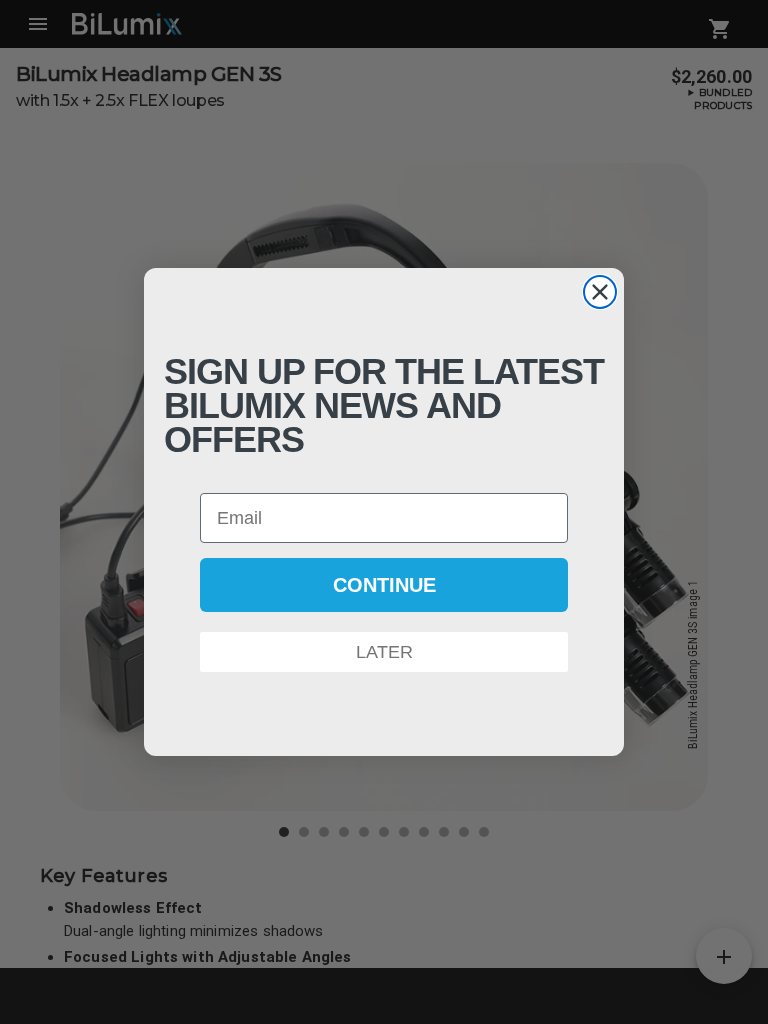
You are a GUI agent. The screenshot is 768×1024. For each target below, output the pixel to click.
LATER (384, 652)
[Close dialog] (600, 292)
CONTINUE (384, 585)
